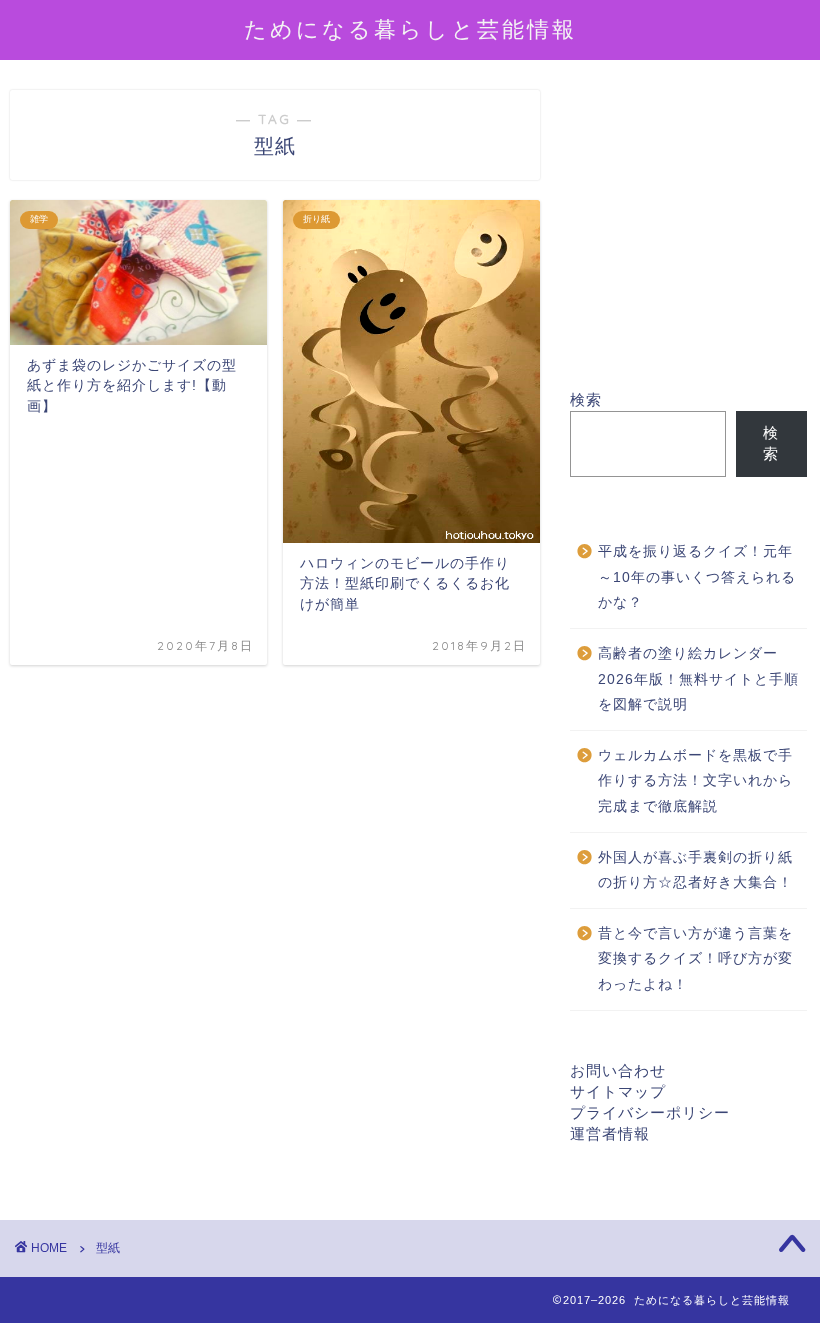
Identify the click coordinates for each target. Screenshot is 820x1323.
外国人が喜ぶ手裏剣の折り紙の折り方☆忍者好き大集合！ (695, 870)
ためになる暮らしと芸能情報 (410, 28)
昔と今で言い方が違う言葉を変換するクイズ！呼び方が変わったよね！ (695, 959)
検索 (586, 399)
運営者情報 (610, 1133)
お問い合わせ (618, 1070)
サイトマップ (618, 1091)
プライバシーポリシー (650, 1112)
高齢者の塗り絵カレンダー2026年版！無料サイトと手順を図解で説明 (698, 679)
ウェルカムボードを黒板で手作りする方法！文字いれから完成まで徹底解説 (695, 781)
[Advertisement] (688, 240)
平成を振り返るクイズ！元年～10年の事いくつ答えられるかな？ (697, 577)
